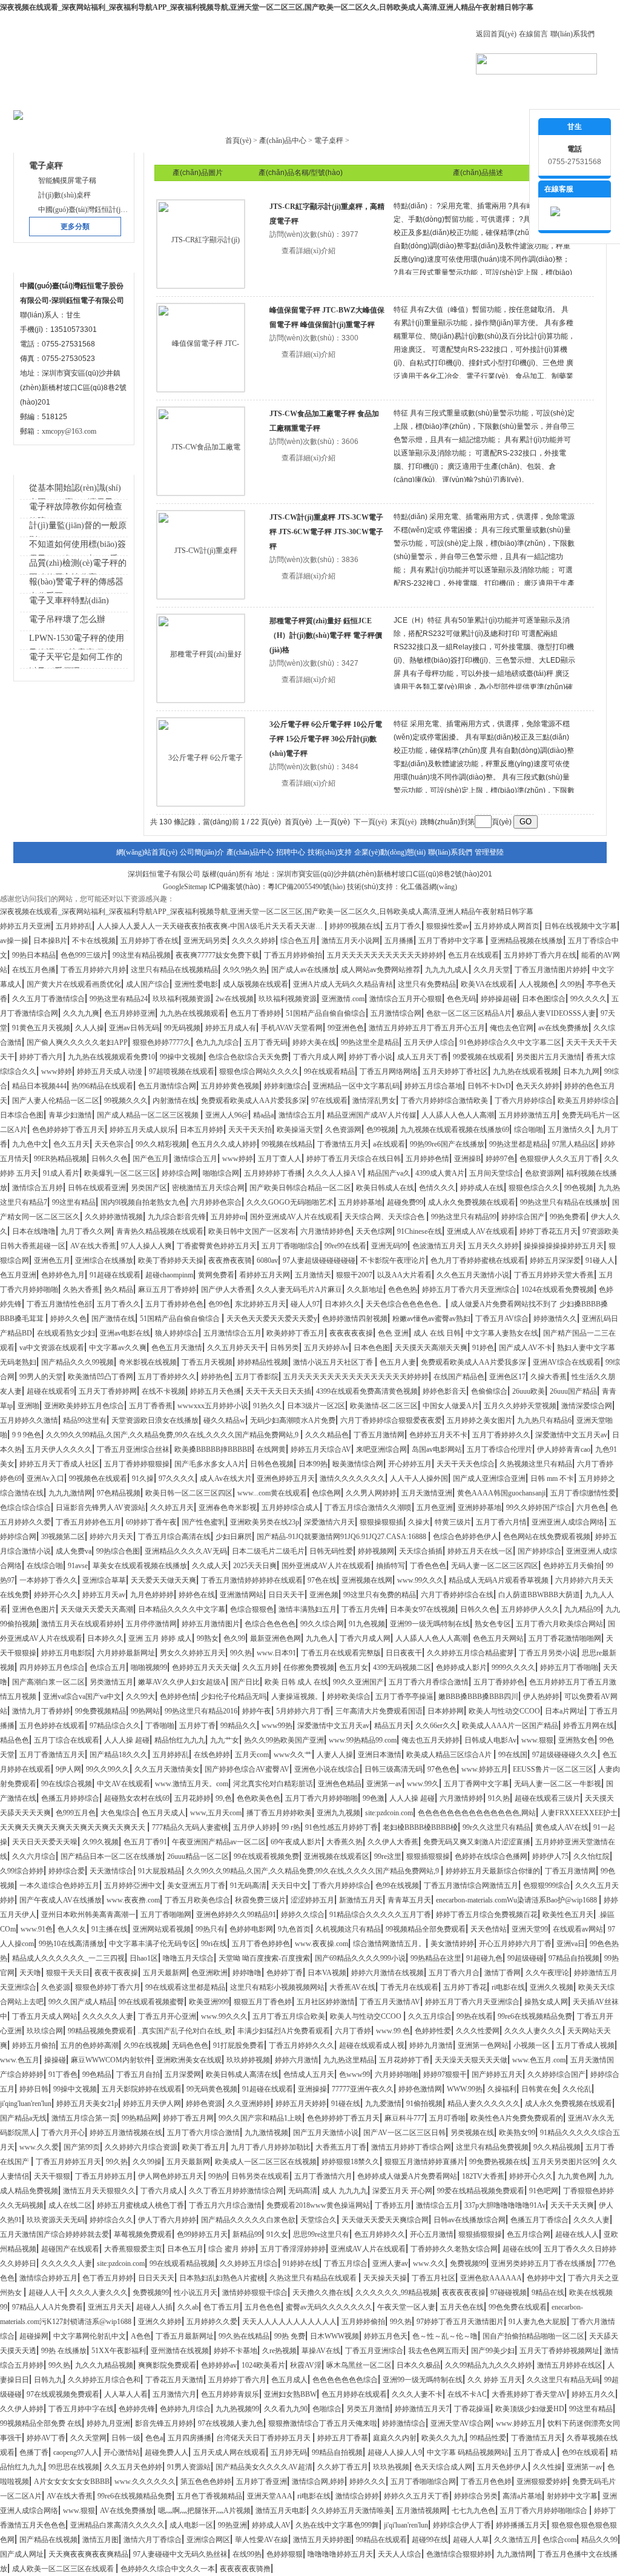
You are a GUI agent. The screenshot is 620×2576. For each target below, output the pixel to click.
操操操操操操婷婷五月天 (564, 1246)
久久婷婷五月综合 (249, 2263)
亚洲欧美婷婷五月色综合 (84, 1406)
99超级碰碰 (526, 1958)
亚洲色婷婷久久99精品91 (236, 1915)
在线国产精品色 (459, 1377)
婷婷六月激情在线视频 (387, 1973)
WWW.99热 (465, 2089)
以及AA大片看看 (404, 1275)
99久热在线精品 (244, 2336)
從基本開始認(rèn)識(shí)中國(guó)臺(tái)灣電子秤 (75, 495)
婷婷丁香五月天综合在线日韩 (354, 1159)
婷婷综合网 (180, 1173)
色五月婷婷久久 (380, 2234)
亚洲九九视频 (338, 1813)
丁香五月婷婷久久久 (302, 2045)
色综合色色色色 (270, 1624)
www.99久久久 (420, 1580)
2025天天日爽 (255, 1566)
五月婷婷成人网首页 (507, 926)
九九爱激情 (383, 2104)
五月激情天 (313, 1275)
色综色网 (326, 1493)
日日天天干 (286, 1595)
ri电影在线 (508, 1987)
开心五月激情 (432, 2234)
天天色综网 (374, 1231)
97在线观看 (329, 1101)
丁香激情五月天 (343, 1144)
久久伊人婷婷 (22, 2409)
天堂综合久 (318, 2220)
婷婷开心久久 (56, 1595)
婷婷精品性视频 (263, 1362)
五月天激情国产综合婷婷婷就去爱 (54, 2234)
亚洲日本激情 (380, 1755)
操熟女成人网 (546, 2002)
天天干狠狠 (52, 2176)
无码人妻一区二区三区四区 (495, 1566)
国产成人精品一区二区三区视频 (149, 1115)
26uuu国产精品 (573, 1391)
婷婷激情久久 (555, 1319)
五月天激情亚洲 (427, 1493)
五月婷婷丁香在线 (150, 941)
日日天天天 (156, 2278)
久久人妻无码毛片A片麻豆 (299, 1290)
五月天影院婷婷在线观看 (142, 2089)
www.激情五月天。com (192, 1784)
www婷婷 (57, 1071)
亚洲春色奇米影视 (228, 1508)
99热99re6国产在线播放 (447, 1144)
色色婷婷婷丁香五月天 (68, 1130)
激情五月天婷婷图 (322, 2540)
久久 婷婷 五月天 (495, 2380)
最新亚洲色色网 (275, 1638)
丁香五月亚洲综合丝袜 (133, 1449)
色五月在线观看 (473, 955)
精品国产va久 (389, 1173)
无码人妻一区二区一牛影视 (558, 1784)
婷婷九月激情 (431, 2045)
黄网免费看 (216, 1275)
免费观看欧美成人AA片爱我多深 (254, 1101)
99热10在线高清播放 (71, 1944)
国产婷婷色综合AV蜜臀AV (247, 1769)
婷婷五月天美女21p (87, 2104)
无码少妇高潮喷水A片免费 (293, 1420)
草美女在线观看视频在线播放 (140, 1566)
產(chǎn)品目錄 (53, 138)
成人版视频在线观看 (256, 984)
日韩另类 (285, 1348)
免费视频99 (468, 2263)
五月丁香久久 (119, 1304)
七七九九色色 (473, 2511)
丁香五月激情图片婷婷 (551, 970)
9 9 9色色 (27, 1435)
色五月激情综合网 (167, 1086)
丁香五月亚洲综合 (374, 2351)
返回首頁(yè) (496, 34)
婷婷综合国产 (523, 1217)
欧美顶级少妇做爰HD (530, 2409)
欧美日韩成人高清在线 (242, 2074)
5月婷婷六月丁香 (303, 1711)
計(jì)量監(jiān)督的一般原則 (78, 533)
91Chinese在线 (420, 1231)
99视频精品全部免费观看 (426, 1929)
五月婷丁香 (197, 1726)
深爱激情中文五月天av (571, 1435)
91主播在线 (110, 1929)
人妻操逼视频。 (297, 1697)
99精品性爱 (488, 2438)
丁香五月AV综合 (502, 1319)
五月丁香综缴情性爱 (583, 1493)
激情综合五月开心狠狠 (406, 999)
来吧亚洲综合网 (381, 1449)
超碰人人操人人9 (395, 2452)
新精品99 (247, 2234)
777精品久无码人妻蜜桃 (190, 1827)
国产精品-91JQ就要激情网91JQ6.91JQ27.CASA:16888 (342, 1537)
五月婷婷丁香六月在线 (540, 955)
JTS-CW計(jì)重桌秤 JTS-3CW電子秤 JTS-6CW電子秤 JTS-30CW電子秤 (326, 532)
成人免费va (74, 1551)
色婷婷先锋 (137, 2409)
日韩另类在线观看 (260, 2176)
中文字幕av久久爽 (118, 1348)
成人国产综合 (148, 984)
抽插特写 (391, 1566)
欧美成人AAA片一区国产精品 (510, 1726)
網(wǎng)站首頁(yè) (53, 97)
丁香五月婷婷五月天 (68, 2162)
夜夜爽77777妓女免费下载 (217, 955)
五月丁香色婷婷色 (261, 1944)
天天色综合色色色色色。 (406, 1304)
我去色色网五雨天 (437, 2351)
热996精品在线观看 (102, 1086)
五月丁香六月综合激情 (203, 2133)
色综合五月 (108, 1667)
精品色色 (15, 1740)
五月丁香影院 (257, 1377)
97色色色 (442, 1769)
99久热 (241, 1653)
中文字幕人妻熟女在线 (502, 1333)
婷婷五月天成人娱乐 (142, 1130)
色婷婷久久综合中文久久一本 (168, 2569)
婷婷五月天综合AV (321, 1449)
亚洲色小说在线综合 (327, 1769)
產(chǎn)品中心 (200, 97)
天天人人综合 (400, 2554)
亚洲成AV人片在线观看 (368, 2249)
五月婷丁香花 (465, 1987)
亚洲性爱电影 (196, 984)
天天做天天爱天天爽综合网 (385, 2220)
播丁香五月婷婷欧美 (279, 1813)
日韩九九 (48, 2380)
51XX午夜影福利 (119, 2351)
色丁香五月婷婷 (108, 2278)
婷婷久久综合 (303, 1915)
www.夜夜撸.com (133, 1900)
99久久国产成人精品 (81, 2002)
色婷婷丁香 (285, 1973)
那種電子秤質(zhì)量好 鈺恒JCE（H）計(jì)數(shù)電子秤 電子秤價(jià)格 (326, 635)
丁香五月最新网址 (185, 2336)
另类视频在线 (472, 2133)
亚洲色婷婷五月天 (286, 1478)
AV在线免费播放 (127, 2511)
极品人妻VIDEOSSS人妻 (556, 1013)
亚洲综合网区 (208, 2540)
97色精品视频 (119, 1493)
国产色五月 (151, 1159)
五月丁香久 (403, 926)
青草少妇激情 (70, 1115)
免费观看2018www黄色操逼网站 (318, 2205)
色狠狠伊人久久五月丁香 (559, 1159)
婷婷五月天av (104, 1595)
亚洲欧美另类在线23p (265, 1522)
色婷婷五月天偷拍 (572, 1566)
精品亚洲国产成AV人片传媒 (372, 1115)
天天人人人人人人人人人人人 (289, 2322)
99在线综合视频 (67, 1784)
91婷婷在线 (301, 2263)
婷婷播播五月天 (521, 2525)
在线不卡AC (467, 2394)
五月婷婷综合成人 (291, 1508)
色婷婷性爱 (433, 2031)
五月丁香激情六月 (323, 2176)
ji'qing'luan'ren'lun (26, 2104)
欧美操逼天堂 (298, 1130)
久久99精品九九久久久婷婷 (489, 2365)
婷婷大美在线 (314, 1042)
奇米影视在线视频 (148, 1362)
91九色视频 (367, 1624)
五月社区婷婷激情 (326, 2002)
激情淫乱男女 (374, 1101)
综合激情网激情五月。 (389, 1944)
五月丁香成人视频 (585, 2045)
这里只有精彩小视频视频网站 (277, 1987)
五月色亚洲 (435, 1508)
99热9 (217, 2176)
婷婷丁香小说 (371, 1057)
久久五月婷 (260, 1667)
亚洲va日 (571, 1944)
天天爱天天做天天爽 (163, 1580)
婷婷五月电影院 (67, 1653)
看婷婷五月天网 (265, 1275)
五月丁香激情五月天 (52, 1755)
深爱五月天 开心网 (402, 2191)
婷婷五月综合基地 (434, 1086)
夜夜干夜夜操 (116, 1973)
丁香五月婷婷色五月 (88, 1522)
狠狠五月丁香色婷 (263, 2002)
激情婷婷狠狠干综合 (255, 2293)
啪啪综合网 (221, 1173)
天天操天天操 (385, 2278)
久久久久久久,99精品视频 (396, 2293)
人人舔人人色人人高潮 (458, 1115)
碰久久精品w (224, 1420)
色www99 (355, 2074)
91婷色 (483, 1348)
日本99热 (313, 1464)
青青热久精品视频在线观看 (160, 1231)
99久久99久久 (108, 1769)
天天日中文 (289, 1886)
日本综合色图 (22, 1115)
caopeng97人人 (76, 2452)
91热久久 (268, 1406)
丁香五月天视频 (207, 1362)
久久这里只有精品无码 (563, 2380)
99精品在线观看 (381, 2540)
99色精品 (97, 2074)
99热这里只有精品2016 (201, 1711)
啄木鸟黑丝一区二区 (359, 2365)
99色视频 (579, 1188)
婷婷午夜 (257, 1711)
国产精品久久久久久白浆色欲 (248, 2220)
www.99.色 (393, 2031)
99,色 (224, 1798)
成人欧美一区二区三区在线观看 (64, 2569)
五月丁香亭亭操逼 (404, 1697)
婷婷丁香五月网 (188, 2118)
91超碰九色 (484, 1958)
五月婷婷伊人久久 (530, 1609)
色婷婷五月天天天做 (205, 1667)
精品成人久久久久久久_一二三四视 (68, 1958)
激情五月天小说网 (351, 941)
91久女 (277, 2234)
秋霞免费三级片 (260, 1900)
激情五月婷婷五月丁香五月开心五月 (427, 1028)
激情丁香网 (503, 1973)
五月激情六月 (174, 2394)
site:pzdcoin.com (389, 1813)
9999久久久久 (513, 1667)
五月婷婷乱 (74, 926)
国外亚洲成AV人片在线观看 (295, 1217)
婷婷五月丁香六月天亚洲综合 (469, 1290)
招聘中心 (291, 852)
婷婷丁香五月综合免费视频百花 (487, 1915)
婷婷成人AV (271, 2525)
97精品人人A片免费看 (48, 2307)
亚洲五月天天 (110, 2307)
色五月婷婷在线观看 (354, 2394)
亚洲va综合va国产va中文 (82, 1697)
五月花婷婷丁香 (404, 2060)
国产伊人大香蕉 (226, 1290)
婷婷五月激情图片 (211, 1624)
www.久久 (429, 2263)
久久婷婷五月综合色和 (104, 2380)
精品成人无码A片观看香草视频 (500, 1580)
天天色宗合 (113, 1144)
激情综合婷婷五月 (48, 2278)
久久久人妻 (592, 2220)
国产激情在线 (113, 1319)
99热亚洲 (232, 2525)
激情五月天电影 (281, 2511)
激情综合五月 (300, 1115)
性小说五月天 (196, 2293)
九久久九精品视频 (104, 2365)
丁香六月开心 (63, 2133)
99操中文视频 (182, 1057)
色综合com (559, 2540)
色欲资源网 (543, 1173)
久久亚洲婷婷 (249, 2104)
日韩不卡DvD (489, 1086)
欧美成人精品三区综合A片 (450, 1755)
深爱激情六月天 (329, 1522)
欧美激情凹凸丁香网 (101, 1377)
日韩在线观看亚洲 (97, 1188)
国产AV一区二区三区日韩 (404, 2133)
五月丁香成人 (535, 2452)
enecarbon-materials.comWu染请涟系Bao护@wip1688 (517, 1900)
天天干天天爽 (572, 2205)
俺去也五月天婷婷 (430, 1740)
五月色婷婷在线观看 (52, 1726)
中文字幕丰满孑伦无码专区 (153, 1944)
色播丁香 (34, 2452)
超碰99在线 (430, 2540)
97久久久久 (177, 1478)
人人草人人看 (126, 2394)
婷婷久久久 (368, 2482)
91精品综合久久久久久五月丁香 (380, 1915)
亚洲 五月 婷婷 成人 (160, 1638)
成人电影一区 (191, 2525)
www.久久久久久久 (145, 2482)
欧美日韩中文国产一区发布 (252, 1231)
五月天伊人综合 (429, 1042)
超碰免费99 (405, 1202)
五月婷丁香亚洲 (262, 2482)
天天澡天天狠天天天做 (471, 2060)
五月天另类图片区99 (565, 2162)
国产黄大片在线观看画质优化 (74, 984)
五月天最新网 (165, 1973)
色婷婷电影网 (251, 1929)
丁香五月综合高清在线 (174, 1537)
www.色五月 (20, 2060)
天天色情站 (489, 1929)
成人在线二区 (70, 2205)
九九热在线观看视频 (526, 1071)
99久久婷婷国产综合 (539, 1508)
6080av (267, 1260)
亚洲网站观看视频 (162, 1929)
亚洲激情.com (343, 999)
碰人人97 (305, 1304)
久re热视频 (279, 2351)
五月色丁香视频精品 (209, 2496)
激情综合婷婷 (357, 2496)
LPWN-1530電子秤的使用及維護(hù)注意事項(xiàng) (78, 645)
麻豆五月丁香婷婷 (167, 1290)
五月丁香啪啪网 (166, 1915)
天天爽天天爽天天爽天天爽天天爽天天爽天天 (74, 1827)
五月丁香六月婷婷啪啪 (322, 1798)
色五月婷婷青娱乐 (230, 2394)
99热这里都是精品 (518, 1144)
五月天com (252, 1755)
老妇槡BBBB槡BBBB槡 (420, 1827)
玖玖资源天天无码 (56, 2220)
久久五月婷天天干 (236, 1348)
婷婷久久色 (68, 1319)
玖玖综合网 (45, 2031)
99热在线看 (475, 2016)
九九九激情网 (70, 1493)
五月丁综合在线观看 (67, 1740)
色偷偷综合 (489, 1391)
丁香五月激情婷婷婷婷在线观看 (252, 1580)
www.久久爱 (39, 2147)
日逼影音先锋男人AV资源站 (101, 1508)
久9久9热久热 (245, 970)
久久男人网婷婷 (371, 1493)
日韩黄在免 (539, 2089)
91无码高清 (248, 1886)
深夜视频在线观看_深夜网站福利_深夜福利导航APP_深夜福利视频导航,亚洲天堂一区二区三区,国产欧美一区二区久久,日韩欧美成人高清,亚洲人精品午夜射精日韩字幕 (267, 7)
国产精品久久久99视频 (77, 1362)
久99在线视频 (145, 2045)
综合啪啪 (529, 1130)
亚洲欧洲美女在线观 (189, 2060)
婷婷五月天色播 (216, 1391)
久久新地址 (365, 1290)
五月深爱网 (183, 2074)
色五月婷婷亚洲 (130, 1013)
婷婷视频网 (376, 1551)
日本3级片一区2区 (316, 1406)
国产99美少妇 (493, 2351)
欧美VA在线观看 (487, 984)
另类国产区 (149, 1188)
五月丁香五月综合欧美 (289, 2016)
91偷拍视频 (424, 2104)
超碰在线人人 (577, 2234)
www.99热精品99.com (363, 1740)
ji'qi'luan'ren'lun (406, 2525)
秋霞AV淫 (306, 2365)
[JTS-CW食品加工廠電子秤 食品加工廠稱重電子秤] (201, 451)
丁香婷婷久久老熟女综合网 (454, 2249)
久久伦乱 (577, 2089)
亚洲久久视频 (552, 1987)
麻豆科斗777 (404, 2118)
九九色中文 (30, 1144)
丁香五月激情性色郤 (59, 1304)
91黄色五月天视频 (41, 1028)
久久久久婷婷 (254, 941)
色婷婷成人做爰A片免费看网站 (407, 2176)
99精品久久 (239, 1726)
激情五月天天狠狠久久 (99, 2191)
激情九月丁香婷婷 (41, 1711)
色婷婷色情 (178, 1697)
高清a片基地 (522, 2496)
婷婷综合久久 (111, 2220)
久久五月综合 (430, 2016)
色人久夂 (72, 1929)
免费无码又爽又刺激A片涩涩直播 (477, 1842)
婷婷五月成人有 (231, 1028)
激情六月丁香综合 (153, 2540)
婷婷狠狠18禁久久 (351, 2162)
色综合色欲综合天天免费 (248, 1057)
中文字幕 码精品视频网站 (468, 2452)
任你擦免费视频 (309, 1667)
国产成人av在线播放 (304, 970)
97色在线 (322, 1580)
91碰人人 (600, 1260)
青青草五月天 (409, 1900)
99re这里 (388, 1856)
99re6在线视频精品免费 (535, 2016)
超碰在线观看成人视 (372, 2045)
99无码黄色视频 (212, 2089)
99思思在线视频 (74, 2467)
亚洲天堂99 (530, 1929)
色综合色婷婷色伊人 (466, 1537)
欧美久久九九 (443, 2438)
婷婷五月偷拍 (34, 2045)
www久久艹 (293, 1755)
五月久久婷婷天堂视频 (520, 1406)
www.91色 (37, 1929)
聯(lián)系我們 (572, 34)
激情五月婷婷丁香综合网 (411, 2147)
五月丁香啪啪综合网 (423, 2482)
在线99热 (247, 2554)
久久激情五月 (516, 2540)
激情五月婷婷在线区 (570, 2365)
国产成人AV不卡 (526, 1348)
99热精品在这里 (436, 1958)
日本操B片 (50, 941)
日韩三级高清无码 (394, 1769)
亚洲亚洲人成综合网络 (568, 1522)
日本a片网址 (565, 1711)
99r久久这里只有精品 (496, 1827)
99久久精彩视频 (161, 1144)
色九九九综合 (217, 1042)
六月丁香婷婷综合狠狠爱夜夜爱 (391, 1420)
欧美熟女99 (517, 2133)
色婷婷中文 (545, 2278)
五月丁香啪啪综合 (291, 1246)
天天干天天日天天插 (279, 1391)
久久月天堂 (492, 970)
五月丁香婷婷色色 (174, 1304)
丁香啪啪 (160, 1726)
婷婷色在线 (197, 1595)
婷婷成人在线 (482, 1188)
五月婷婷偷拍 (363, 2322)
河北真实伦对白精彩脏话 (273, 1784)
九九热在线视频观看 (193, 1013)
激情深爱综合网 (587, 1406)
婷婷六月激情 (297, 2060)
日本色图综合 (544, 999)
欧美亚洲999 (209, 2002)
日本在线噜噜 (34, 1231)
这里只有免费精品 (427, 984)
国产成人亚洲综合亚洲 (489, 1478)
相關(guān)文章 (54, 461)
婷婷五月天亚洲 (25, 926)
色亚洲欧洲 (209, 1973)
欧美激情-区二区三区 (384, 1406)
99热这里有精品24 (119, 999)
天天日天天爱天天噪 (45, 1842)
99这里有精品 (74, 1202)
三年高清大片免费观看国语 (379, 1711)
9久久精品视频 (557, 2147)
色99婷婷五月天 (202, 2234)
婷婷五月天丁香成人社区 (59, 1464)
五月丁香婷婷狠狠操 (137, 1464)
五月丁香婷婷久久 (167, 1377)
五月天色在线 (462, 2307)
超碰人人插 (154, 2307)
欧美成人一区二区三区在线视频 (266, 2162)
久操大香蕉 (549, 1377)
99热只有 (210, 1929)
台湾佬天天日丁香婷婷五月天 (264, 2438)
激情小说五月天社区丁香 (334, 1362)
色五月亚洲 (18, 1275)
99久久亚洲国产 (358, 1682)
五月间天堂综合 (495, 1173)
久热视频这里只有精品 (536, 1464)
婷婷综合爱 (67, 1871)
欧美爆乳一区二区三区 (120, 1173)
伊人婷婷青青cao (564, 1449)
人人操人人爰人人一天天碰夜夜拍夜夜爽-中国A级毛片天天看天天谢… (211, 926)
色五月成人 (289, 2380)
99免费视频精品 (101, 1711)
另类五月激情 (368, 2409)
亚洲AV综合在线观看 (567, 1362)
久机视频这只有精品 (348, 1929)
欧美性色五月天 (568, 1915)
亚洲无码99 (389, 1246)
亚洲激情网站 (242, 1595)
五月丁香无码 (266, 1042)
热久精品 (119, 1290)
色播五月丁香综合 (539, 2220)
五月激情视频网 (421, 2511)
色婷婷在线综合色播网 (491, 1856)
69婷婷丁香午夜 (151, 1522)
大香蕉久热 (345, 1842)
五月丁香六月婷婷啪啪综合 (545, 2511)
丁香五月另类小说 (548, 1653)
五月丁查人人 (280, 1159)
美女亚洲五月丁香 (196, 1886)
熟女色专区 (493, 1624)
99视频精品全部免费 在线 (41, 2423)
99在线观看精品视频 (182, 2263)
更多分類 (75, 227)
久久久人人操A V (335, 1173)
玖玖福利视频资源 (182, 999)
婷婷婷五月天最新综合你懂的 (493, 1871)
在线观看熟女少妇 (66, 1333)
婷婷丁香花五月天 (549, 1231)
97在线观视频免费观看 (63, 2394)
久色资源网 (343, 1130)
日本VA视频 (327, 1973)
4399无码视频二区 (402, 1667)
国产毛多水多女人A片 (210, 1464)
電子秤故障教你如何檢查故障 (76, 514)
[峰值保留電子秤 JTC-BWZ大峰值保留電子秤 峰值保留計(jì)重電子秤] (201, 347)
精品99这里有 (85, 1420)
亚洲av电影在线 (125, 1333)
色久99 (234, 1638)
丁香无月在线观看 (409, 1987)
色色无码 (461, 999)
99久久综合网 (322, 1624)
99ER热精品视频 (60, 1159)
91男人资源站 (189, 2467)
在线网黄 (271, 1449)
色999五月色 (76, 1813)
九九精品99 (582, 1609)
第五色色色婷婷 (206, 2482)
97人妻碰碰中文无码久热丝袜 (180, 2554)
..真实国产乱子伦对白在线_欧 (185, 2031)
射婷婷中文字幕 (572, 2496)
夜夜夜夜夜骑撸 (245, 2569)
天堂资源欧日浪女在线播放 (155, 1420)
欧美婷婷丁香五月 (295, 1333)
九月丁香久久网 (86, 1231)
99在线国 (513, 1755)
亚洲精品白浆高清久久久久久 (117, 2525)
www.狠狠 (537, 1740)
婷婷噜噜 (247, 1973)
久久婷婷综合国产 (556, 2074)
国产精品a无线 (23, 2118)
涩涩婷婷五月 (312, 1900)
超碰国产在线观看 (70, 2249)
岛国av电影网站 (437, 1449)
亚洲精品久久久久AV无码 (186, 1551)
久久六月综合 (34, 1856)
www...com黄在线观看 (272, 1493)
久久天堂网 (88, 2438)
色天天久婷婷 (538, 1086)
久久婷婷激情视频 (114, 1217)
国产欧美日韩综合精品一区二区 (300, 1188)
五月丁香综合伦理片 (500, 1449)
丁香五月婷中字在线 (81, 2409)
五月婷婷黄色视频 (230, 1086)
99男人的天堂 (41, 1377)
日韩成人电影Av (490, 1740)
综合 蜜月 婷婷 (232, 2249)
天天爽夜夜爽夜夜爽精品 (88, 2554)
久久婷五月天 (172, 1508)
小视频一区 (533, 2045)
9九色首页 (294, 1929)
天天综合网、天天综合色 (385, 1217)
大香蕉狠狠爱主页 (133, 2249)
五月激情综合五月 (232, 1333)
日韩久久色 (110, 1159)
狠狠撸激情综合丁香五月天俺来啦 (323, 2423)
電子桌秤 (329, 141)
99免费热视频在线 (498, 2162)
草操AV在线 (321, 2351)
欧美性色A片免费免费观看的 (517, 2118)
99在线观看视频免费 (266, 1856)
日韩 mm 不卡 (552, 1478)
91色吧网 (544, 2191)
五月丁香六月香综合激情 (429, 1682)
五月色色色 (263, 2307)
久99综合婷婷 (22, 1871)
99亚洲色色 (346, 1028)
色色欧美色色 (259, 1798)
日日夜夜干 (404, 1653)
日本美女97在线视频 (423, 1609)
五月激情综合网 (396, 1013)
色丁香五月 (222, 2307)
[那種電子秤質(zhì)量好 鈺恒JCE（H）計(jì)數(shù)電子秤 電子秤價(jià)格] (201, 658)
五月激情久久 (570, 1130)
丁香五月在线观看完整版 (341, 1653)
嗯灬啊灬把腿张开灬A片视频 (204, 2511)
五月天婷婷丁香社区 (455, 1071)
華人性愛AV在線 (262, 2540)
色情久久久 (437, 1188)
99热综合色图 (118, 1551)
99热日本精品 (34, 955)
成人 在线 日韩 (437, 1333)
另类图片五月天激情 (549, 1057)
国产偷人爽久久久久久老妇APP (77, 1042)
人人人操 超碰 (127, 1740)
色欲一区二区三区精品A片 (469, 1013)
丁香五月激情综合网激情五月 (471, 1886)
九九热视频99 (237, 2409)
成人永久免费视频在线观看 (472, 1202)
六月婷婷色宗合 (216, 1202)
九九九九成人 (447, 970)
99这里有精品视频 (142, 955)
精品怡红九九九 (180, 1740)
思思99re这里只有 (321, 2234)
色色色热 (403, 1290)
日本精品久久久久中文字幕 (182, 1609)
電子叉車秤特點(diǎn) (69, 601)
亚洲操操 (312, 2089)
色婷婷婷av (219, 2365)
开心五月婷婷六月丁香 (515, 1944)
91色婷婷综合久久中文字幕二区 (510, 1042)
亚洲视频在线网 (367, 1580)
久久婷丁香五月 (343, 2467)
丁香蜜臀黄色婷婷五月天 (217, 1246)
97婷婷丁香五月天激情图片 (460, 2322)
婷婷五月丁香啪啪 (569, 1667)
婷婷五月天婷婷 (301, 2104)
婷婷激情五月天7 (422, 2409)
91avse (78, 1566)
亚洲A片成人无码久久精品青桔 (343, 984)
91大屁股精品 (160, 1871)
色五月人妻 (398, 1362)
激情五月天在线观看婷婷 (81, 1624)
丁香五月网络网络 (389, 1071)
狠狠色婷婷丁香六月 (108, 1987)
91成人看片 (61, 1173)
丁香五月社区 (434, 2278)
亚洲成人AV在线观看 (481, 1231)
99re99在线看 (345, 1246)
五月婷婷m (228, 1217)
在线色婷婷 (212, 1755)
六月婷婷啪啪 (397, 2074)
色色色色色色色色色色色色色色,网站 (477, 1813)
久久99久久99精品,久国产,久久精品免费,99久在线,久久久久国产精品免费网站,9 (173, 1435)
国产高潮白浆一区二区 (48, 1682)
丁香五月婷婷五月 (104, 2176)
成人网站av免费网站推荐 (381, 970)
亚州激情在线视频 (180, 2351)
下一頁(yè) (370, 822)
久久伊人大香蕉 (393, 1842)
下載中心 (272, 97)
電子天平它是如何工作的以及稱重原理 (76, 664)
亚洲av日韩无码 (134, 1028)
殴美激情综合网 (358, 1464)
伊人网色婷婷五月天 (171, 2176)
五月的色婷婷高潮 (90, 2045)
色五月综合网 (529, 2234)
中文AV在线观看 (124, 1784)
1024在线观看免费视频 (558, 1290)
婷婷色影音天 (444, 1391)
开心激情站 (122, 2452)
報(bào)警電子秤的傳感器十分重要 (76, 589)
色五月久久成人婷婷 (224, 1144)
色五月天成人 (163, 1813)
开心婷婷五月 (410, 1464)
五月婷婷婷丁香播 (273, 1173)
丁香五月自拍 (138, 2074)
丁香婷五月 (393, 2205)
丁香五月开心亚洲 (167, 2016)
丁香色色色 (428, 1566)
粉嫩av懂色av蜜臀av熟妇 (431, 1319)
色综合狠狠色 (252, 1609)
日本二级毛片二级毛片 (268, 1551)
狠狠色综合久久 (534, 1188)
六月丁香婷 (353, 2031)
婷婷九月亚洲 (108, 2423)
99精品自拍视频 (337, 2452)
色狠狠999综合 (547, 1886)
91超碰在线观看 (115, 1275)
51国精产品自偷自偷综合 (326, 1013)
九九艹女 (225, 1740)
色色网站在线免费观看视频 (547, 1537)
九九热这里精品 (349, 2060)
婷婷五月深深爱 (555, 1260)
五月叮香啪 (447, 2118)
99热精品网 (140, 2118)
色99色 (219, 1304)
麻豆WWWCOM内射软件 (111, 2060)
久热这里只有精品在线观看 (314, 2278)
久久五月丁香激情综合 (48, 999)
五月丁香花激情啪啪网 (565, 1638)
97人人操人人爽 (147, 1246)
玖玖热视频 (391, 2467)
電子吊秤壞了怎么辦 (67, 619)
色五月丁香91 (145, 1842)
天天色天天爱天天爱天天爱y (272, 1319)
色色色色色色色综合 (345, 2380)
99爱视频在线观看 (482, 1057)
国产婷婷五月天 (497, 2074)
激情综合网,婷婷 (318, 2482)
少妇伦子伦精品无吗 (234, 1697)
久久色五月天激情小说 (473, 1275)
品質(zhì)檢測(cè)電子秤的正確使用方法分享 (78, 570)
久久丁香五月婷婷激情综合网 (236, 2191)
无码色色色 (190, 2045)
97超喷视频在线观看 (182, 1071)
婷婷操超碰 (499, 999)
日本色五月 (185, 2249)
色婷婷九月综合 (185, 2409)
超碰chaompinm (169, 1275)
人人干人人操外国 (419, 1478)
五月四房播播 (190, 2438)
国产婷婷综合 (539, 1551)
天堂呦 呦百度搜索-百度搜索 (264, 1958)
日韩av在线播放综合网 (470, 2220)
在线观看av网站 (578, 1929)
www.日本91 (276, 1653)
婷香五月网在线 (589, 1726)
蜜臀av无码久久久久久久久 (329, 2307)
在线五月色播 (34, 970)
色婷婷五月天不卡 (438, 1435)
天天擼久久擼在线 (322, 2293)
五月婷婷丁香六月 (237, 2380)
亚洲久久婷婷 (160, 2322)
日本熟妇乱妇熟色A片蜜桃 (222, 2278)
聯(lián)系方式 (52, 258)
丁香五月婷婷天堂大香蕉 (554, 1275)
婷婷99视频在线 (355, 926)
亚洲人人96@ (227, 1115)
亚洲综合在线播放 (104, 1260)
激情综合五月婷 (38, 1188)
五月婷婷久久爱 (212, 2322)
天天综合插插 (421, 1551)
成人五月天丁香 (423, 1057)
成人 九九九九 (345, 2191)
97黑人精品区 (574, 1144)
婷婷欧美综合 (349, 1697)
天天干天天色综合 (466, 1464)
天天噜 (30, 1973)
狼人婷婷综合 (177, 1333)
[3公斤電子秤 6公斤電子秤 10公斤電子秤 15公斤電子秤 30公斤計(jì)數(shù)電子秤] (201, 761)
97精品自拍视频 (574, 1958)
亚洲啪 (28, 1406)
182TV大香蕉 (483, 2176)
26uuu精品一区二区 (198, 1856)
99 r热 (291, 1827)
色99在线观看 (584, 2452)
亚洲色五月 (52, 1260)
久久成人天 (210, 1566)
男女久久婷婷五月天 (193, 1653)
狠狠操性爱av (448, 926)
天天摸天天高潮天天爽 (431, 1348)
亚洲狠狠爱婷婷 (542, 2482)
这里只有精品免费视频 (492, 2147)
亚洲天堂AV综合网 (461, 2423)
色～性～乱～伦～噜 (445, 2336)
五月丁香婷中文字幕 (452, 941)
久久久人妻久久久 (533, 2031)
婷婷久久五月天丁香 (417, 2496)
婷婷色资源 (204, 2104)
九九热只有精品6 (544, 1420)
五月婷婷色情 (427, 1159)
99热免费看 (568, 1217)
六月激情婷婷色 (326, 1231)
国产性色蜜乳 (203, 1522)
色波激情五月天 (438, 1246)
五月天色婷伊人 (503, 2467)
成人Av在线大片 (226, 1478)
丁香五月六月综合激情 (225, 2205)
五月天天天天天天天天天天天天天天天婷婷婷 (356, 1377)
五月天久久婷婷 (493, 1246)
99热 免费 (290, 2336)
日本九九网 (581, 1071)
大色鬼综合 (119, 1813)
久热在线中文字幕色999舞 (337, 2525)
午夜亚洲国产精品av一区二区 (219, 1842)
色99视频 (381, 1130)
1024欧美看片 (263, 2365)
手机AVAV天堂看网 (292, 1028)
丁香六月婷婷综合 (524, 1101)
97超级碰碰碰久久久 (565, 1755)
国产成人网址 (22, 2554)
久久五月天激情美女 (167, 1769)
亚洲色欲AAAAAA (491, 2278)
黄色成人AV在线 (562, 1827)
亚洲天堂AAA (270, 2496)
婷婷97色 (500, 1159)
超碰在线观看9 (50, 1391)
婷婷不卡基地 (236, 2351)
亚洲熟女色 (576, 1740)
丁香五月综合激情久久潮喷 (368, 1508)
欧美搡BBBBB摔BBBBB (213, 1449)
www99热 (277, 1726)
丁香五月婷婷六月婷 (93, 970)
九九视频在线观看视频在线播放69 (455, 1130)
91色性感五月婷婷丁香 (341, 1827)
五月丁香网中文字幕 (477, 1784)
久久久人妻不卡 (417, 2394)
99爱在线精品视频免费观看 (481, 2191)
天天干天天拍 (250, 1130)
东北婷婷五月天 (260, 1304)
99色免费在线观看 (518, 2307)
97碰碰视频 (509, 2293)
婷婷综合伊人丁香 (462, 2525)
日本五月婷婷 (202, 1130)
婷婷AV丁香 (46, 2438)
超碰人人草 (471, 2540)
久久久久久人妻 (108, 2016)
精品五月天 (392, 1726)
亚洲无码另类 (205, 941)
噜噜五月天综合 (188, 1958)
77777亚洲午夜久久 (363, 2089)
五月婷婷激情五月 (528, 1115)
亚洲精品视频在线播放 (527, 941)
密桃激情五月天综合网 (208, 1188)
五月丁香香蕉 (151, 1406)
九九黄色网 (576, 2176)
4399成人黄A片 (440, 1173)
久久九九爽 (81, 1013)
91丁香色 (63, 2074)
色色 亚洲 (393, 1333)
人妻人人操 (335, 1755)
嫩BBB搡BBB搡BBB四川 (478, 1697)
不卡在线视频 (94, 941)
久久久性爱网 (478, 2031)
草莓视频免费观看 (143, 2234)
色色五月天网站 (498, 1638)
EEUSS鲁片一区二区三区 (553, 1769)
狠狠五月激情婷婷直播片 (424, 2162)
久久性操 (547, 2467)
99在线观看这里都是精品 (185, 1987)
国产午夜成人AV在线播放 (61, 1900)
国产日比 (245, 1682)
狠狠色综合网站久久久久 (259, 1071)
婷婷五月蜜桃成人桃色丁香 (140, 2205)
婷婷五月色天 (386, 2336)
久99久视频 (101, 1842)
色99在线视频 (397, 1886)
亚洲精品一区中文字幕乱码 (356, 1086)
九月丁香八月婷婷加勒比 (271, 2147)
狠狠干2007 (354, 1275)
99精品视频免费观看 (101, 2031)
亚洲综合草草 (104, 1580)
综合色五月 (298, 941)
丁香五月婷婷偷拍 (293, 955)
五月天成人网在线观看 (229, 2452)
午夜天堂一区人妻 (406, 2307)
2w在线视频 (235, 999)
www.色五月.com (539, 2060)
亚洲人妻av (390, 2263)
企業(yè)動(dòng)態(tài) (390, 852)
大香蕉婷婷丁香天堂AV (529, 2394)
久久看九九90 (286, 2409)
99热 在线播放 (64, 2351)
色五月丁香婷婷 (256, 1013)
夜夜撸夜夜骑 (230, 1260)
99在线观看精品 (329, 1071)
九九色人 (320, 1638)
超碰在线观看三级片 (547, 1798)
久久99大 (140, 1697)
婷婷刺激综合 (286, 1086)
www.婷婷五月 (485, 1769)
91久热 (499, 1798)
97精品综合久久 (115, 1726)
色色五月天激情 (177, 1348)
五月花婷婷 (193, 1798)
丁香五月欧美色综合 (197, 1900)
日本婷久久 (343, 1304)
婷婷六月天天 (111, 1537)
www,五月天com (216, 1813)
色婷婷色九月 (63, 1275)
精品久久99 (599, 2540)
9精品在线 (548, 2293)
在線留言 (533, 34)
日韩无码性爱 (331, 1551)
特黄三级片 (453, 1522)
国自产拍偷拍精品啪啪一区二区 (533, 2336)
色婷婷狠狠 (285, 2554)
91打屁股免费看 (239, 2045)
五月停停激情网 (151, 1624)
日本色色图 (372, 1348)
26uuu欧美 (529, 1391)
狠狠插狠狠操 (428, 1856)
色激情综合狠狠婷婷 (459, 2554)
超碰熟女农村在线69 (137, 1798)
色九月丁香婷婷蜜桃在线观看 (478, 1260)
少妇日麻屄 (234, 1537)
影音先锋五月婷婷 (164, 2423)
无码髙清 (303, 2191)
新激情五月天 (361, 1900)
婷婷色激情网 (420, 2089)
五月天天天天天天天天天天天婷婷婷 (385, 955)
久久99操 (147, 2162)
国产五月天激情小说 (326, 2133)
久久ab (188, 2307)
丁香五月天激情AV (390, 2002)
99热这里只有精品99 (464, 1217)
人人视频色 (537, 984)
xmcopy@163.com (69, 431)
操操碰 (55, 2060)
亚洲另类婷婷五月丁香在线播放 (542, 2263)
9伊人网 (68, 1769)
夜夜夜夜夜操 (351, 1333)
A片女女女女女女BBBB (72, 2482)
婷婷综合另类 (476, 2496)
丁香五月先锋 (363, 1609)
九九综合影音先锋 (177, 1217)
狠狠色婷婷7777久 (162, 1042)
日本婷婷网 (446, 1711)
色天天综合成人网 (443, 2467)
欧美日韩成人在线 (385, 1188)
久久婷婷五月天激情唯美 (351, 2511)
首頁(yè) (238, 141)
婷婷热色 (216, 1377)
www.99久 (423, 1784)
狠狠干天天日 (68, 1973)
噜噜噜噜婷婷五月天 (340, 2554)
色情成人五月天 (309, 2074)
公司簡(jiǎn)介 (126, 97)
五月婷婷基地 (360, 1202)
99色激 (374, 1798)
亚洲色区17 (507, 1377)
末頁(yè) (404, 822)
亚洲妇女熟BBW (290, 2394)
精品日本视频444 (39, 1086)
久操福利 (502, 2089)
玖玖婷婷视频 (248, 2060)
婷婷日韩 (34, 2089)
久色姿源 (56, 1987)
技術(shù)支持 (346, 97)
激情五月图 (101, 2540)
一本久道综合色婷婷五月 (59, 1886)
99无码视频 (182, 1028)
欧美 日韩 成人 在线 (296, 1682)
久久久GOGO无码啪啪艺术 (290, 1202)
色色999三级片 (84, 955)
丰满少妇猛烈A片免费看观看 (284, 2031)
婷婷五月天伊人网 (152, 2104)
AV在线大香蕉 (93, 1246)
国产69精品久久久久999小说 (360, 1958)
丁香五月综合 (346, 2263)
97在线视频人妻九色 (231, 2423)
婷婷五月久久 (593, 2394)
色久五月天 (71, 1144)
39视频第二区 (63, 1537)
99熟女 (208, 1638)
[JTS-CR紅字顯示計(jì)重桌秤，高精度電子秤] (201, 243)
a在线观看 (389, 1144)
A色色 (141, 2336)
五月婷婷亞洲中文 (133, 1886)
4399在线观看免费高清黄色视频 (367, 1391)
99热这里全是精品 (370, 1042)
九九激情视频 (266, 2133)
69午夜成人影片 (296, 1842)
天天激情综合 (111, 1871)
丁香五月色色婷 (486, 2482)
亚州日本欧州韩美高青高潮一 (88, 1915)
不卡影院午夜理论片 (393, 1260)
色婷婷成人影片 (461, 1667)
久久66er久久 (436, 1726)
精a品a (263, 1115)
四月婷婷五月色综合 (52, 1667)
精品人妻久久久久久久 (484, 2104)
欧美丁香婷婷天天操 (171, 1260)
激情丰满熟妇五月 (308, 1609)
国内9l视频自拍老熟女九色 (143, 1202)
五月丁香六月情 (501, 1522)
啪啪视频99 (149, 1667)
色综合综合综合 (25, 1508)
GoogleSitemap (185, 887)
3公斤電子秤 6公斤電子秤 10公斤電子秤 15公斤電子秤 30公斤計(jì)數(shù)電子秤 (326, 739)
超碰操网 (34, 2336)
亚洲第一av (384, 1784)
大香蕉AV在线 (352, 1987)
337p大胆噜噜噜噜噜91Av (505, 2205)
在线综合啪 (45, 1566)
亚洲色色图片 (34, 1609)
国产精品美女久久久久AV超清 (264, 2467)
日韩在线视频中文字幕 (581, 926)
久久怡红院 (592, 1856)
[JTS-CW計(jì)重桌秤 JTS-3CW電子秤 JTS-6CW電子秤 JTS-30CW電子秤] (201, 554)
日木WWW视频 (335, 2336)
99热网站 (145, 1711)
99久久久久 (589, 999)
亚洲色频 (324, 1595)
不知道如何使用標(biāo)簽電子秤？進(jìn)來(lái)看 (77, 551)
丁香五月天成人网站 (45, 2016)
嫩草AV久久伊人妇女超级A (182, 1682)
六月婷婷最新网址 (126, 1653)
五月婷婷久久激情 (29, 1420)
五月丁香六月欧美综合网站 (559, 1624)
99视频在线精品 (287, 1144)
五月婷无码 (289, 2452)
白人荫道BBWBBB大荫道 (539, 1595)
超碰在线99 (521, 2249)
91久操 (143, 1478)
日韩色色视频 (272, 1464)
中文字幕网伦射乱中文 (90, 2336)
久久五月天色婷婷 (133, 2467)
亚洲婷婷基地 (480, 1508)
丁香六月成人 (162, 2191)
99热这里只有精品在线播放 (564, 1202)
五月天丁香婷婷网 (108, 1391)
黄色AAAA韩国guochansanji (501, 1493)
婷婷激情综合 (404, 2423)
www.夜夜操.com (322, 1944)
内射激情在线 (174, 1101)
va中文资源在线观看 (52, 1348)
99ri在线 (214, 1944)
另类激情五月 (111, 1682)
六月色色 (591, 1508)
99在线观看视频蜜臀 (151, 2002)
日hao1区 (144, 1958)
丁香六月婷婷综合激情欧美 (445, 1101)
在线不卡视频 (163, 1391)
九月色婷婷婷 (152, 1595)
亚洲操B (467, 1159)
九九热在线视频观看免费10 (111, 1057)
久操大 (419, 1522)
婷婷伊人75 (550, 1856)
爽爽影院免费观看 (167, 2365)
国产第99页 (82, 2147)
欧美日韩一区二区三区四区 (189, 1493)
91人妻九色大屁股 (538, 2322)
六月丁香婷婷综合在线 (457, 1595)
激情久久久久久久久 (352, 1478)
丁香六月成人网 (318, 1057)
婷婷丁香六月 (41, 1057)
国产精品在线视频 (48, 2540)
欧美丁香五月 (204, 2147)
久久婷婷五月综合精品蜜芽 (470, 1653)
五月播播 (399, 941)
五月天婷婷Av (326, 1348)
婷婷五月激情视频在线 (126, 2133)
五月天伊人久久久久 (59, 1449)
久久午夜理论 (547, 1973)
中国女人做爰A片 (451, 1406)
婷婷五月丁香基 (343, 2438)
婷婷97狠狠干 (445, 2074)
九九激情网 (515, 2554)
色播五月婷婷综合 (70, 1798)
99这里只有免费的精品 (380, 1595)
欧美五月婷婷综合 (587, 1101)
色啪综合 (327, 2409)
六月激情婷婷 (461, 1798)
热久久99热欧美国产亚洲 (284, 1740)
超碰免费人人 (167, 2452)
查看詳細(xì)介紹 (308, 251)
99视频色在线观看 (98, 1478)
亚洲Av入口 (45, 1478)
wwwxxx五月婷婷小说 (213, 1406)
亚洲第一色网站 (483, 2045)
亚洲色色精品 (340, 1784)
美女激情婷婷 (452, 1944)
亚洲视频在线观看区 (337, 1856)
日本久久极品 (418, 2365)
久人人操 (90, 1028)
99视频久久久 (126, 1101)
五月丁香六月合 (454, 1973)
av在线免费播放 (563, 1028)
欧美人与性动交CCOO (504, 1711)
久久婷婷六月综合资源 (141, 2147)
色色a (154, 2438)
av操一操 (14, 941)
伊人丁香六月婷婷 (167, 2220)
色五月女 (354, 1667)
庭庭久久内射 (395, 2438)
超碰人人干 (47, 2293)
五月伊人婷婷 (255, 1827)
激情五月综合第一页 (84, 2118)
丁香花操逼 (472, 2409)
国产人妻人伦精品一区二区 (56, 1101)
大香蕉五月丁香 (341, 2147)
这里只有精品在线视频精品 (174, 970)
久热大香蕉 (81, 1290)
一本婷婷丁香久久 (48, 1580)
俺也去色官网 (512, 1028)
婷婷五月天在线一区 (480, 1551)
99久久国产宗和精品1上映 (260, 2118)
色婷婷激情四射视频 (355, 1319)
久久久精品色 (327, 1435)
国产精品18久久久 (119, 1755)
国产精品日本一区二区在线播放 (111, 1856)
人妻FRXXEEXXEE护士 (579, 1813)
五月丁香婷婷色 (499, 1682)
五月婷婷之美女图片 (480, 1420)
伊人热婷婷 (541, 1697)
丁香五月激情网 (379, 1435)
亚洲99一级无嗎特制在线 (430, 1624)
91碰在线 (346, 2104)
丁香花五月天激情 (174, 2380)
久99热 (571, 984)
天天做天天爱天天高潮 (97, 1609)
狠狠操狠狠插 (381, 1522)
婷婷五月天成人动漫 (110, 1071)
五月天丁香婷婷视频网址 (559, 2351)
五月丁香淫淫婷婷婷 (293, 2249)
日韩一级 (126, 2438)
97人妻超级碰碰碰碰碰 (319, 1260)
